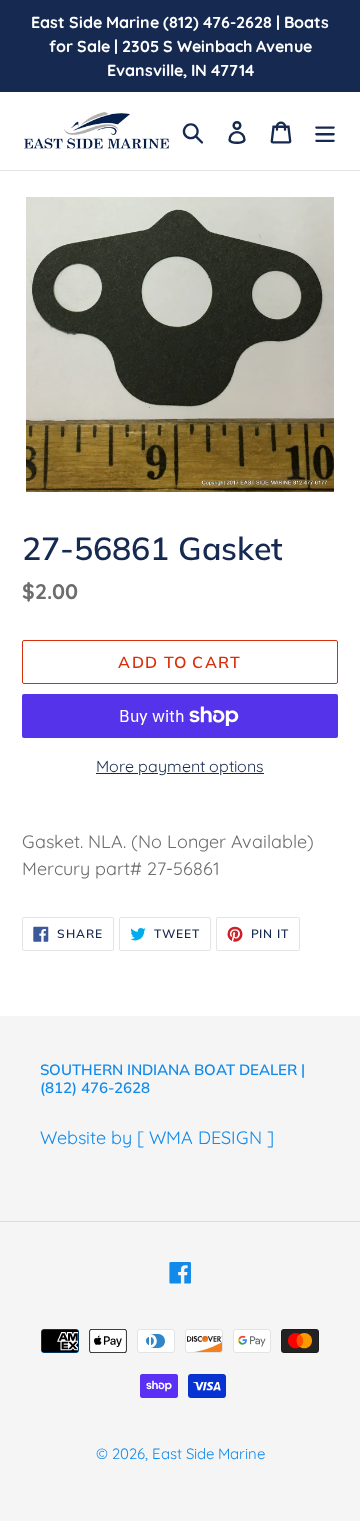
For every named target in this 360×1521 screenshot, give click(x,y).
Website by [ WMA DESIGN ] (157, 1137)
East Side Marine (208, 1453)
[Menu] (325, 130)
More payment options (180, 766)
